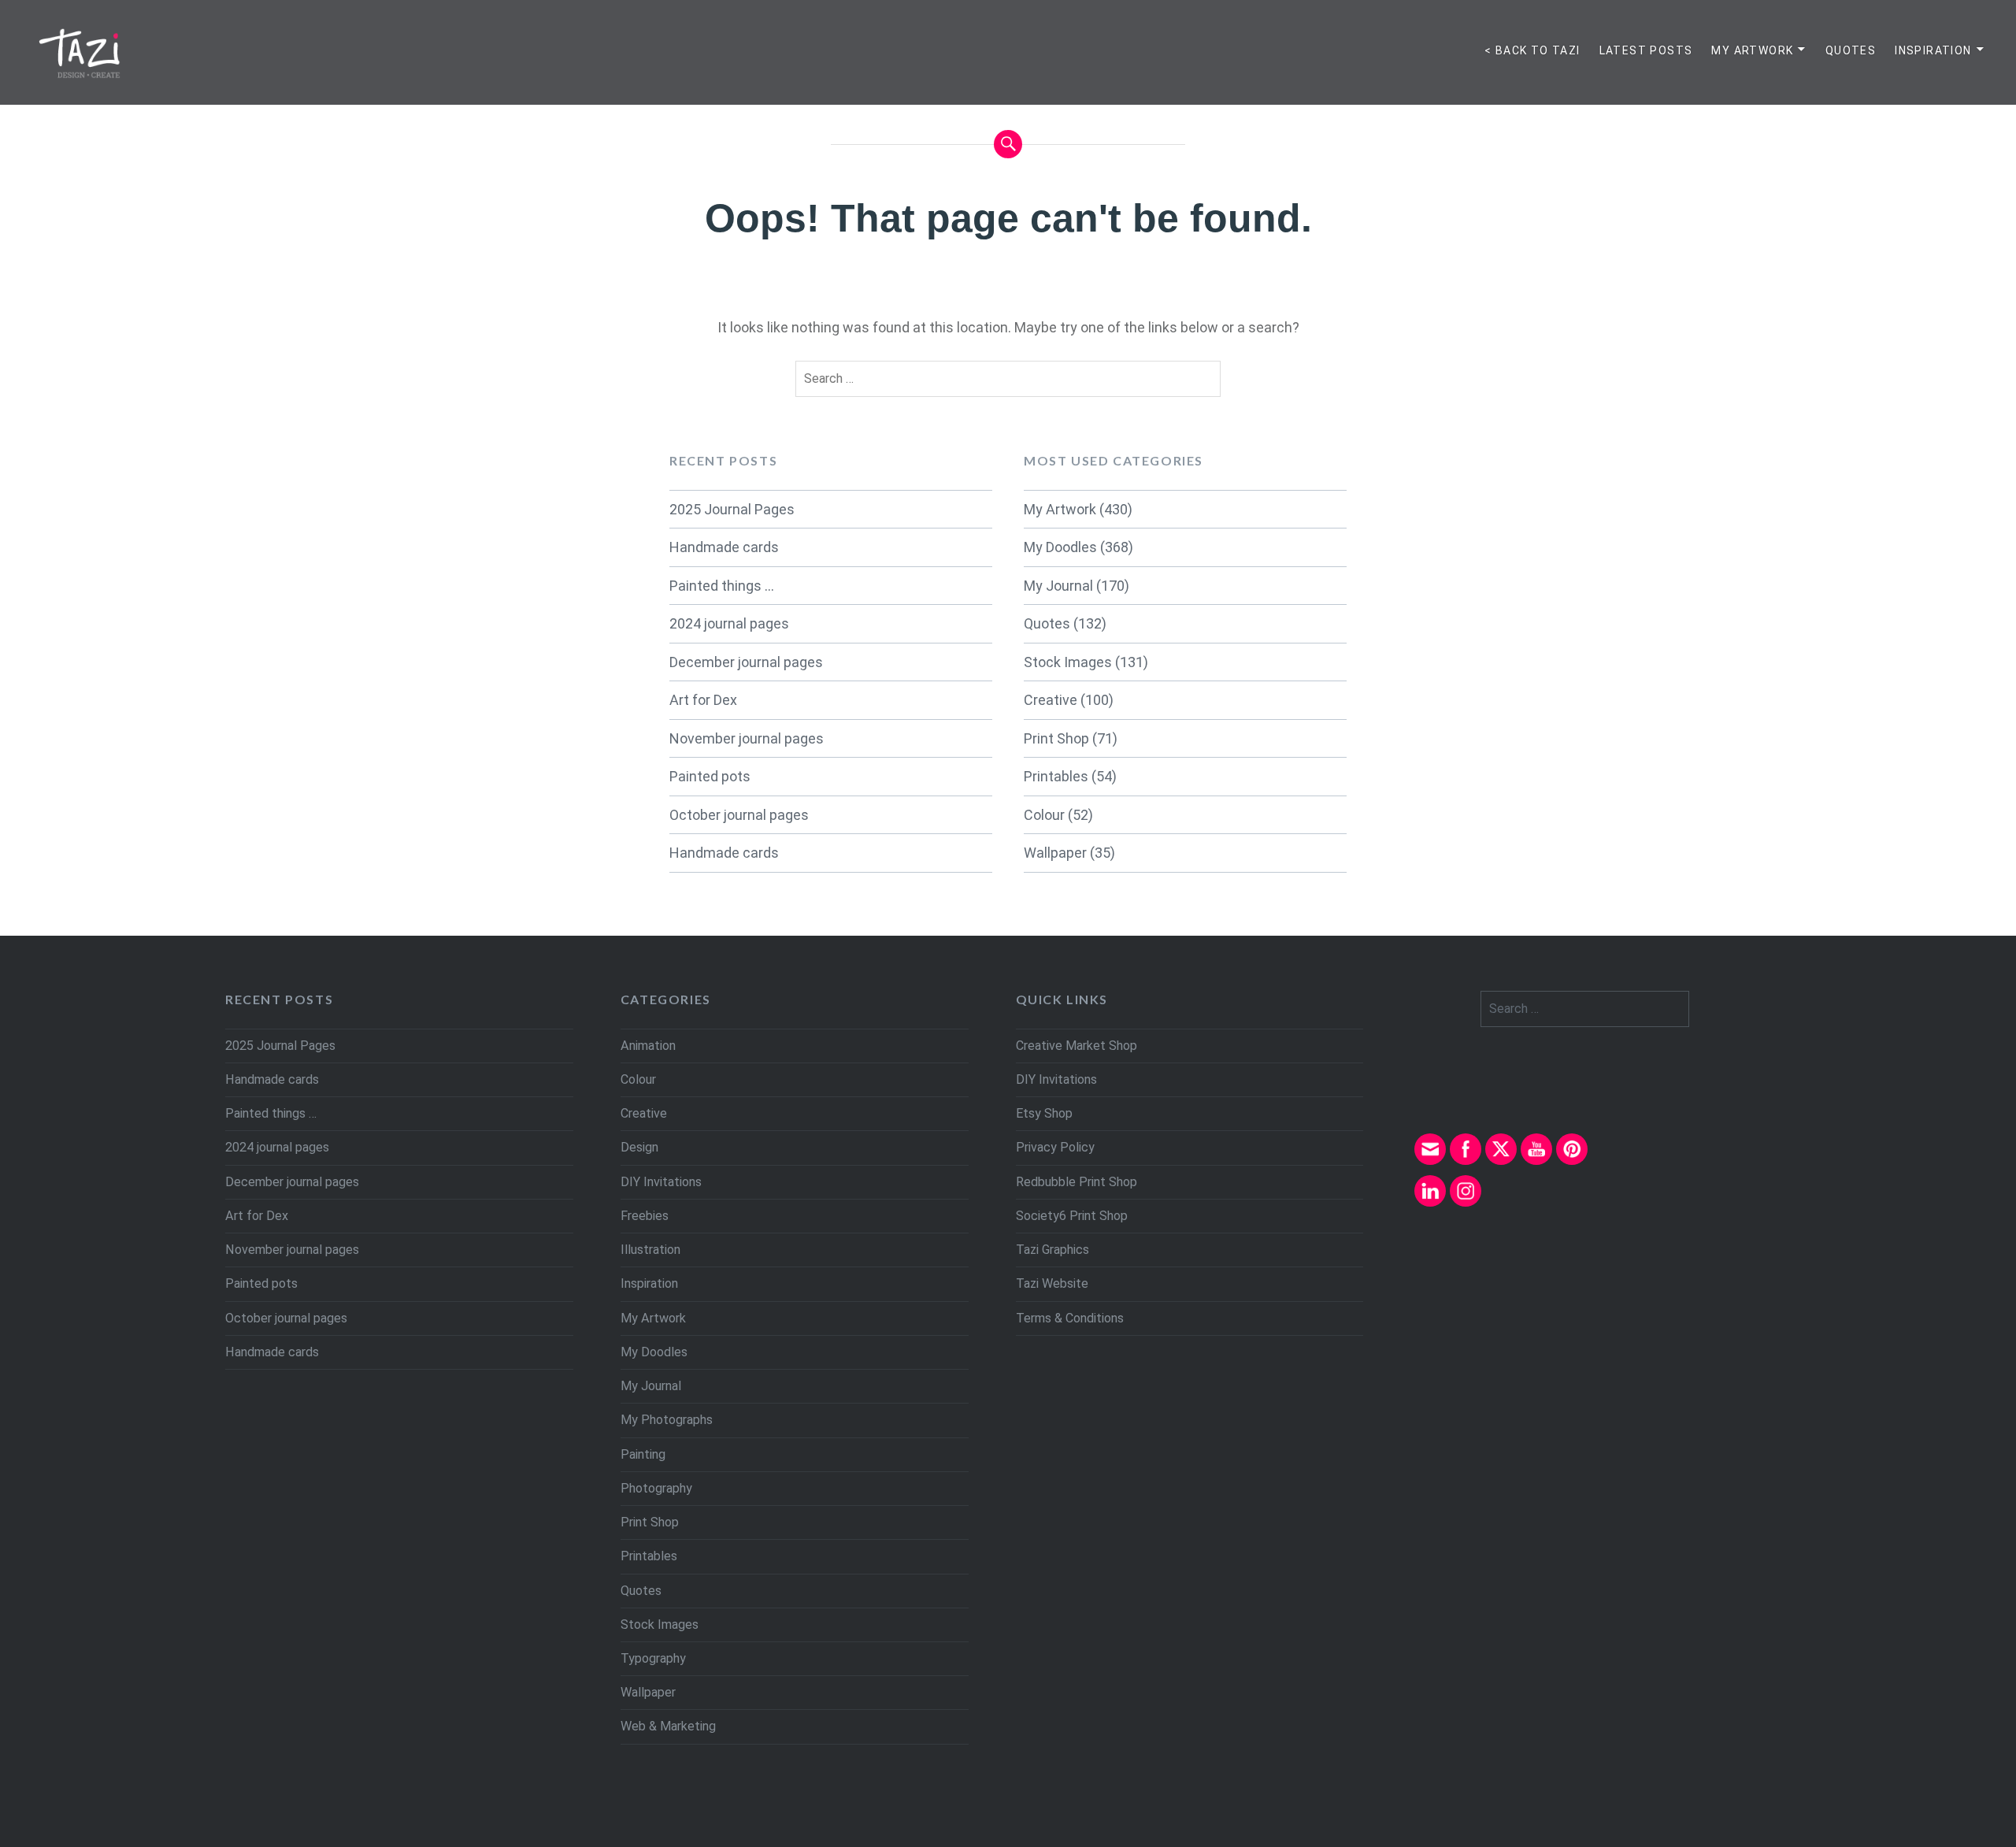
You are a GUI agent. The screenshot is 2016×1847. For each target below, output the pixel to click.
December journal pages (746, 662)
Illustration (650, 1250)
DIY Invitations (661, 1182)
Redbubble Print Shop (1077, 1182)
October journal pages (739, 815)
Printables (1056, 776)
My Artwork (1752, 50)
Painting (643, 1454)
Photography (656, 1488)
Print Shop (1056, 738)
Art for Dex (703, 700)
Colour (1044, 815)
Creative (1051, 700)
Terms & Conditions (1070, 1318)
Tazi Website (1052, 1283)
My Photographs (667, 1420)
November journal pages (747, 738)
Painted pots (710, 776)
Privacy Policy (1055, 1147)
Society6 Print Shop (1072, 1216)
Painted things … (722, 586)
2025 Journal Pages (732, 509)
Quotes (1851, 50)
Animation (648, 1046)
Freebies (645, 1216)
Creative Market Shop (1077, 1046)
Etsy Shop (1044, 1113)
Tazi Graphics (1052, 1250)
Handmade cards (724, 547)
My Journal (1058, 586)
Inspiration (1933, 50)
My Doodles (1060, 547)
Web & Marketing (668, 1726)
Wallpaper (1055, 853)
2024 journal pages (729, 623)
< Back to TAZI (1532, 50)
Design (639, 1147)
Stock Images (1068, 662)
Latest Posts (1646, 50)
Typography (653, 1658)
